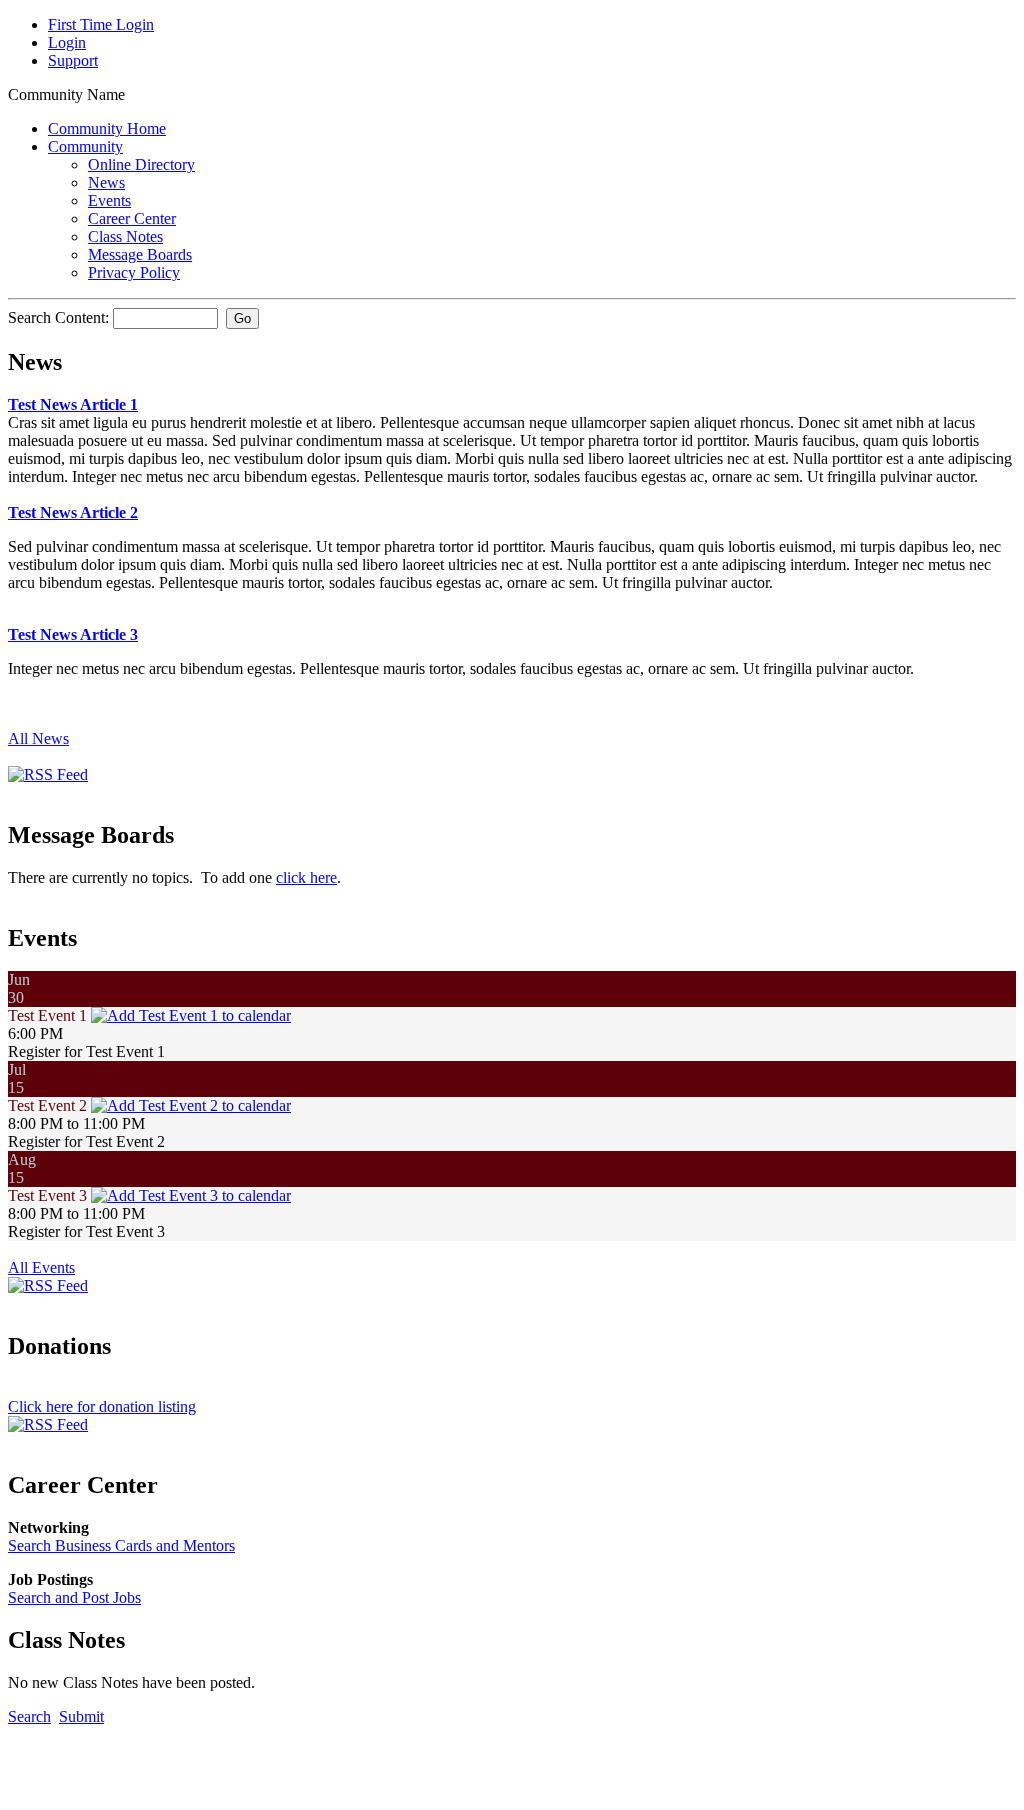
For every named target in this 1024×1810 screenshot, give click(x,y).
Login (67, 42)
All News (38, 738)
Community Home (107, 128)
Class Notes (125, 236)
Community (85, 146)
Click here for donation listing (102, 1406)
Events (109, 200)
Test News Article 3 (73, 634)
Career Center (132, 218)
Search (29, 1716)
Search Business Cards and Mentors (121, 1545)
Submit (81, 1716)
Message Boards (140, 254)
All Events (41, 1267)
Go (242, 318)
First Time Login (101, 24)
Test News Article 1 (73, 404)
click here (306, 877)
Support (73, 60)
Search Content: (60, 317)
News (106, 182)
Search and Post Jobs (74, 1597)
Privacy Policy (134, 272)
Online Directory (141, 164)
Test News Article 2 (73, 512)
